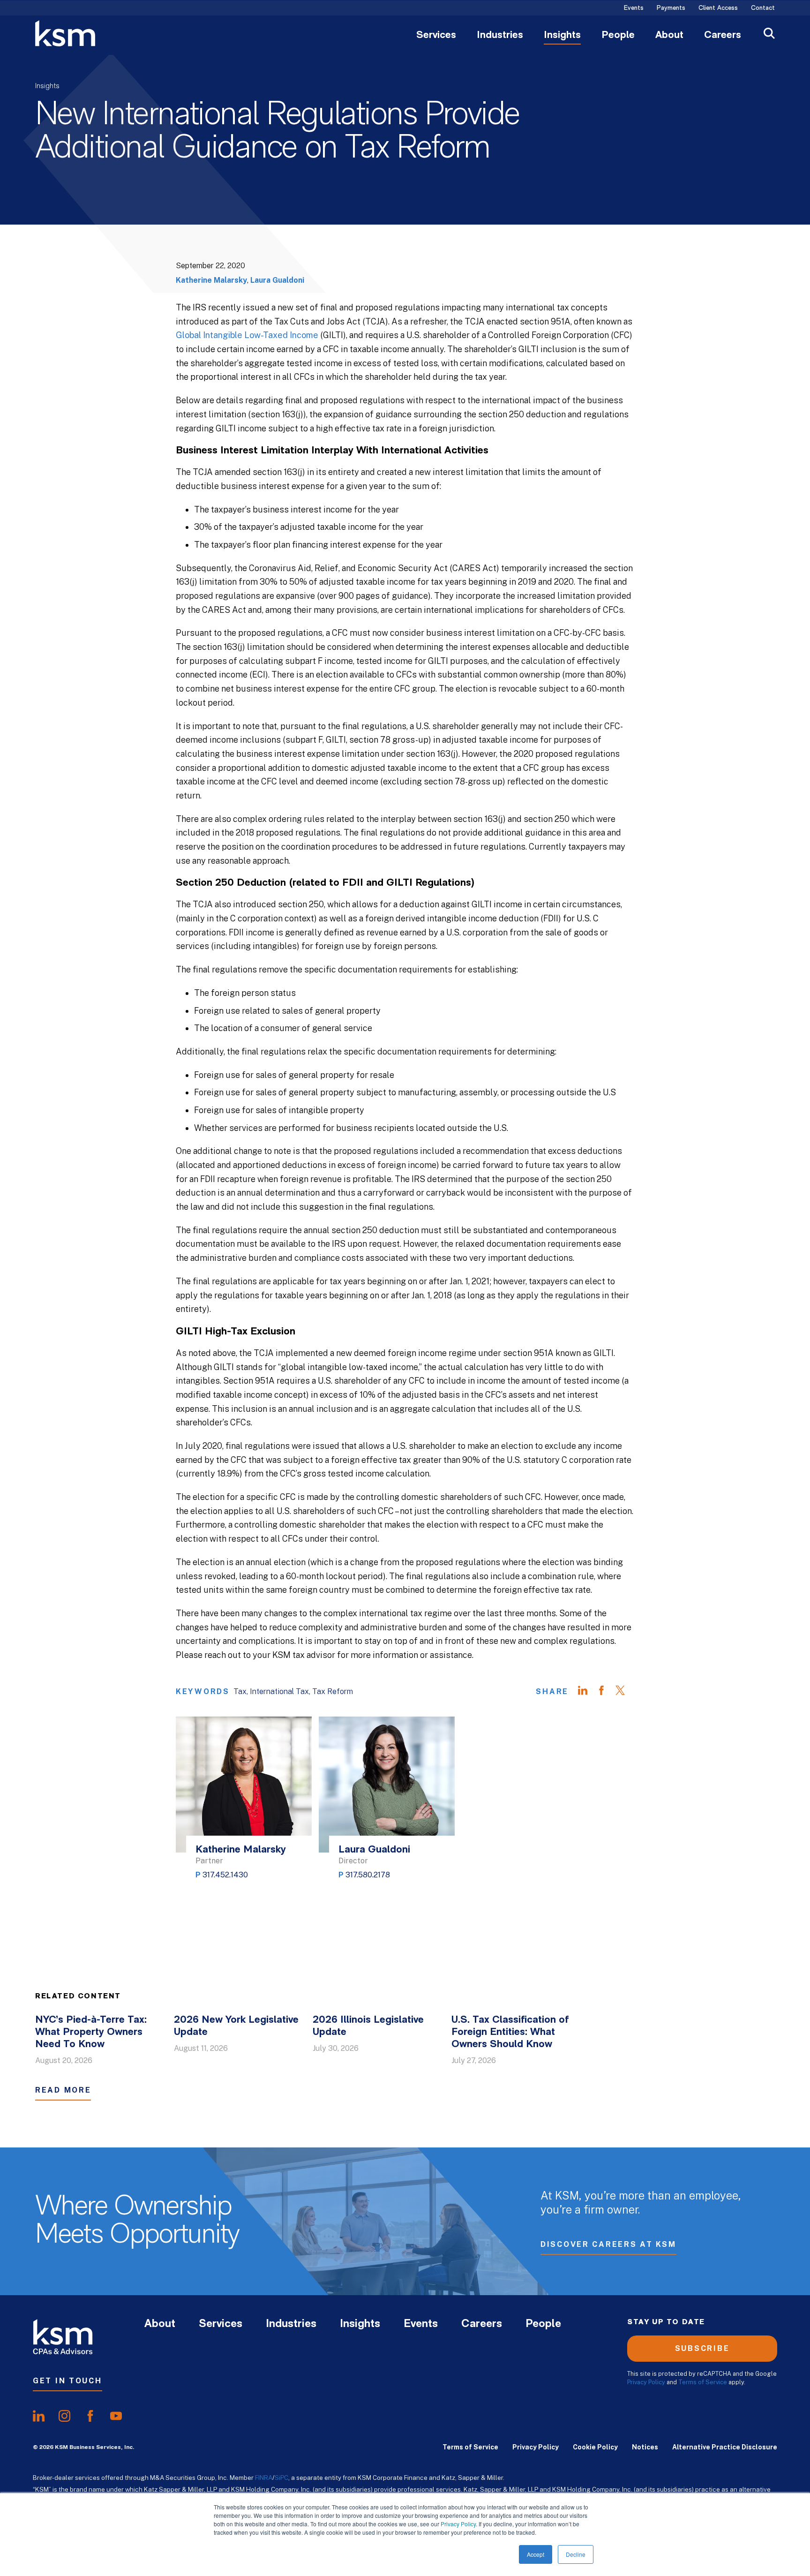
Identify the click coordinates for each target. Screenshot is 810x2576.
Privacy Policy (458, 2524)
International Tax (279, 1691)
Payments (671, 8)
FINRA (264, 2478)
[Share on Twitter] (625, 1692)
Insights (562, 36)
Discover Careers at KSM (608, 2244)
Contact (763, 8)
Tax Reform (333, 1691)
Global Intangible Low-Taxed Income (247, 335)
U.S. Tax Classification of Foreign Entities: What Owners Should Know (510, 2032)
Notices (645, 2447)
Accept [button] (536, 2554)
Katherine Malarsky (211, 280)
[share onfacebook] (90, 2416)
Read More (63, 2090)
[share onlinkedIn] (39, 2416)
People (618, 36)
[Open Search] (769, 34)
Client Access (718, 8)
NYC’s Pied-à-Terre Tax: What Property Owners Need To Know (91, 2032)
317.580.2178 (368, 1875)
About (669, 36)
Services (436, 36)
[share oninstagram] (64, 2416)
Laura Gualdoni (277, 280)
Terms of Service (703, 2382)
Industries (500, 36)
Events (634, 8)
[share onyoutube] (116, 2416)
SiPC (281, 2478)
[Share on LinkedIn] (587, 1692)
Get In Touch (67, 2381)
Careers (723, 36)
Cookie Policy (595, 2447)
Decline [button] (576, 2554)
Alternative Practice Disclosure (725, 2447)
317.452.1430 (225, 1875)
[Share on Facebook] (606, 1692)
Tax (240, 1691)
